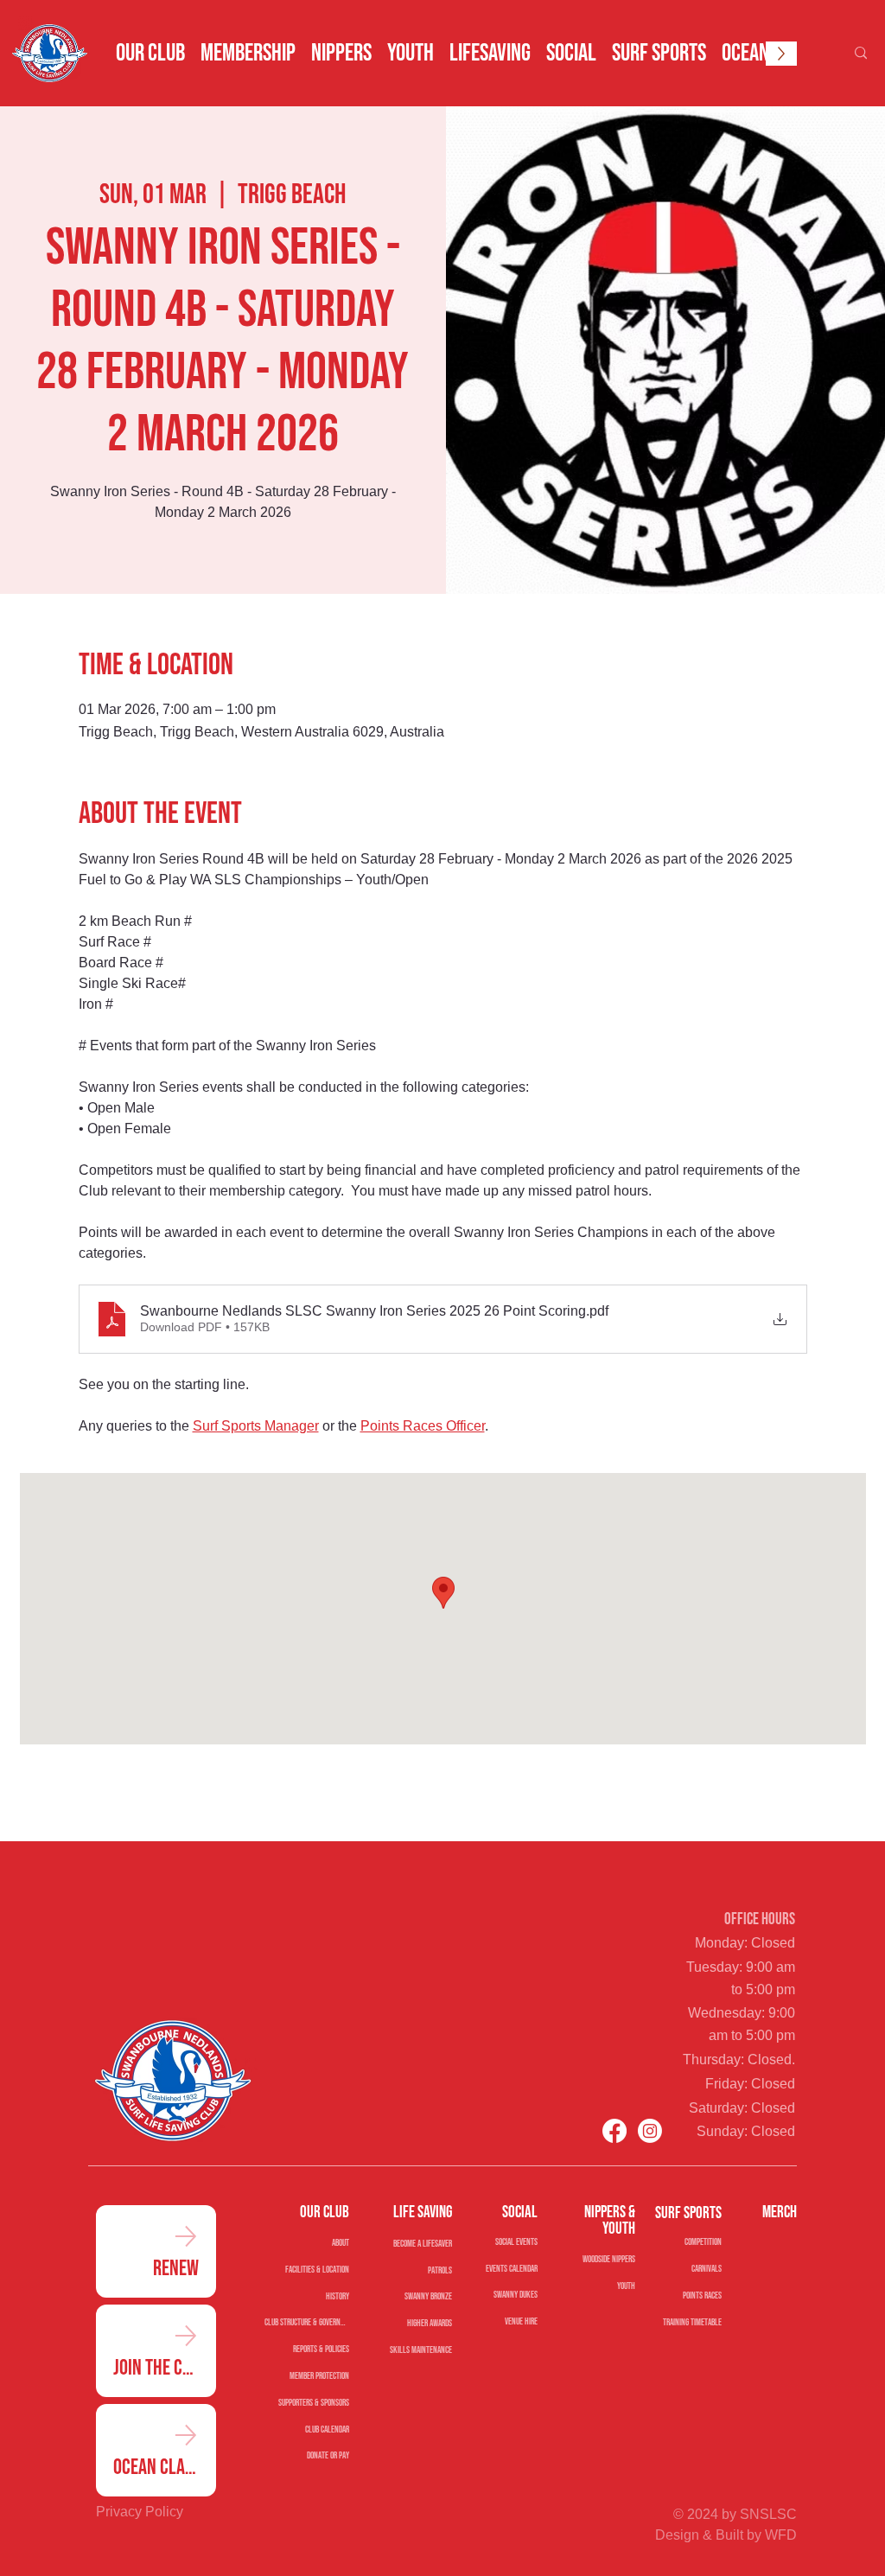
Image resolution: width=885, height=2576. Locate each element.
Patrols (439, 2270)
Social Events (516, 2242)
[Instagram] (650, 2131)
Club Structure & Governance (306, 2322)
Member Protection (319, 2376)
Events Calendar (512, 2269)
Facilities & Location (317, 2270)
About (340, 2243)
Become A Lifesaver (422, 2244)
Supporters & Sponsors (313, 2403)
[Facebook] (614, 2131)
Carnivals (706, 2269)
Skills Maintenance (420, 2350)
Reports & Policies (321, 2349)
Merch (780, 2213)
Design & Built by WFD (726, 2535)
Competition (703, 2242)
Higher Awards (429, 2323)
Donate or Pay (328, 2455)
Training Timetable (692, 2322)
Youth (626, 2286)
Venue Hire (521, 2322)
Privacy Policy (140, 2512)
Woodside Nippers (609, 2259)
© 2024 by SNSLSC (735, 2514)
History (337, 2296)
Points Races (702, 2295)
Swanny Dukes (516, 2295)
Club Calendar (327, 2429)
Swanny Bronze (428, 2296)
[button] (150, 54)
